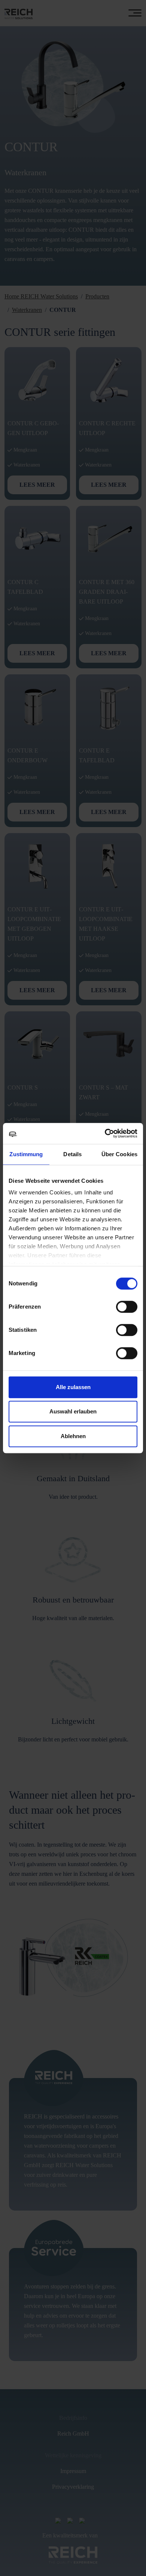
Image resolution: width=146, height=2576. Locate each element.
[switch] (127, 1307)
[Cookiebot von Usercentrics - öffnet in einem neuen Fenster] (105, 1133)
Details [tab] (72, 1154)
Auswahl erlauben (73, 1411)
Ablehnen (73, 1436)
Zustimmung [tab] (26, 1154)
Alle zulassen (73, 1387)
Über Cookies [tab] (119, 1154)
